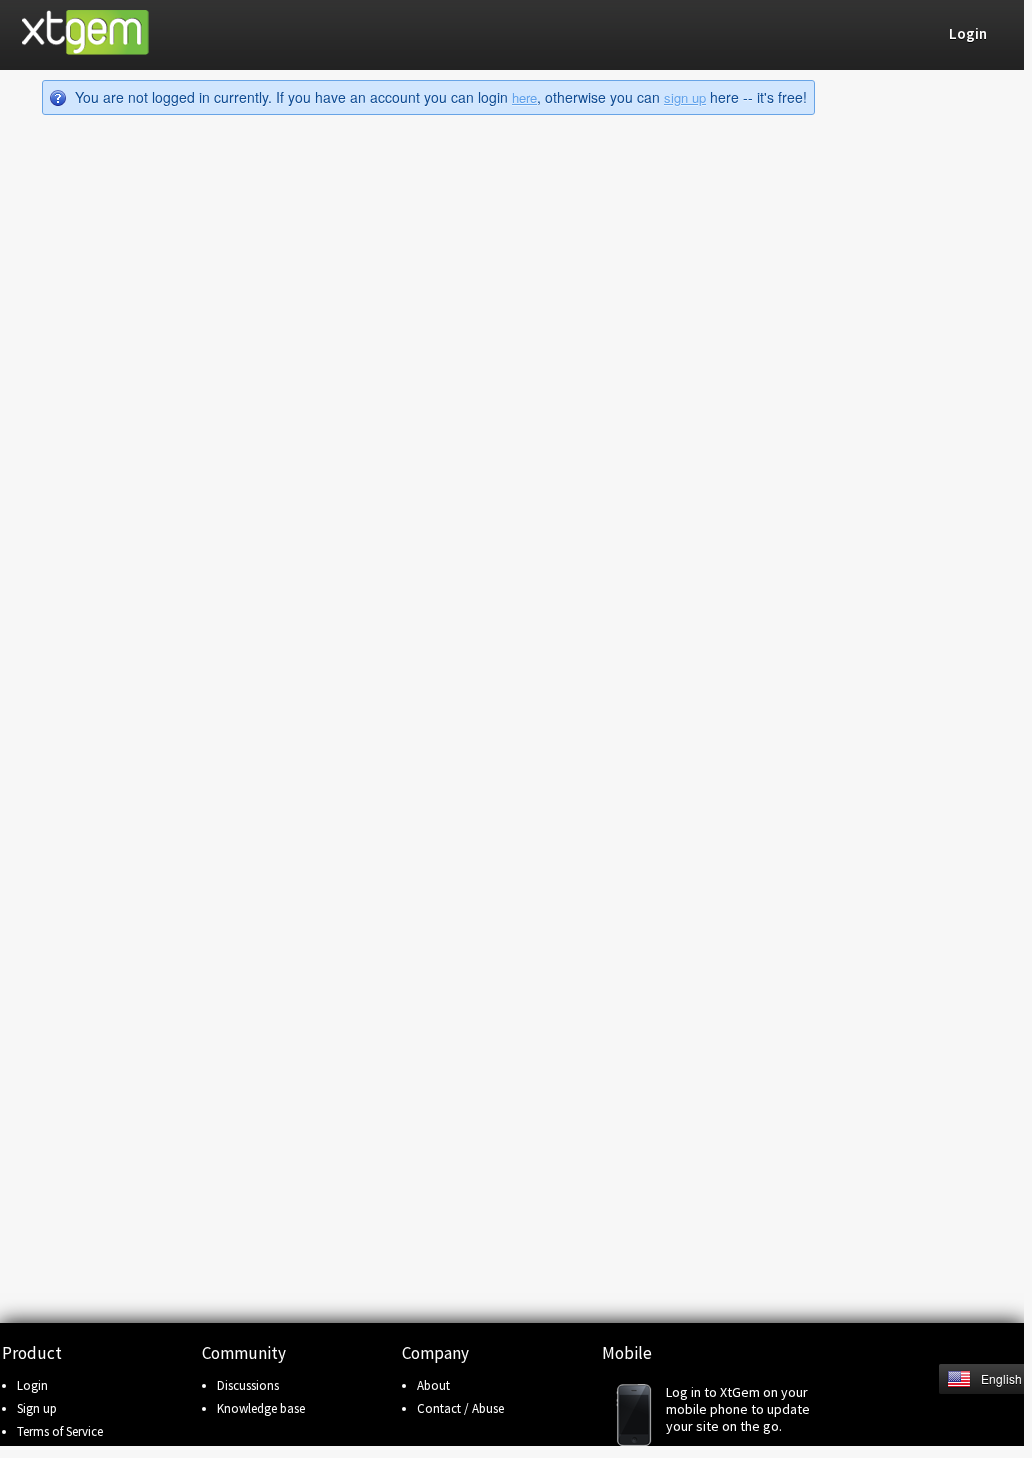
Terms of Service (60, 1431)
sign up (685, 97)
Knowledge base (261, 1408)
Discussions (248, 1385)
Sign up (37, 1408)
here (524, 97)
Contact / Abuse (460, 1408)
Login (32, 1385)
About (433, 1385)
